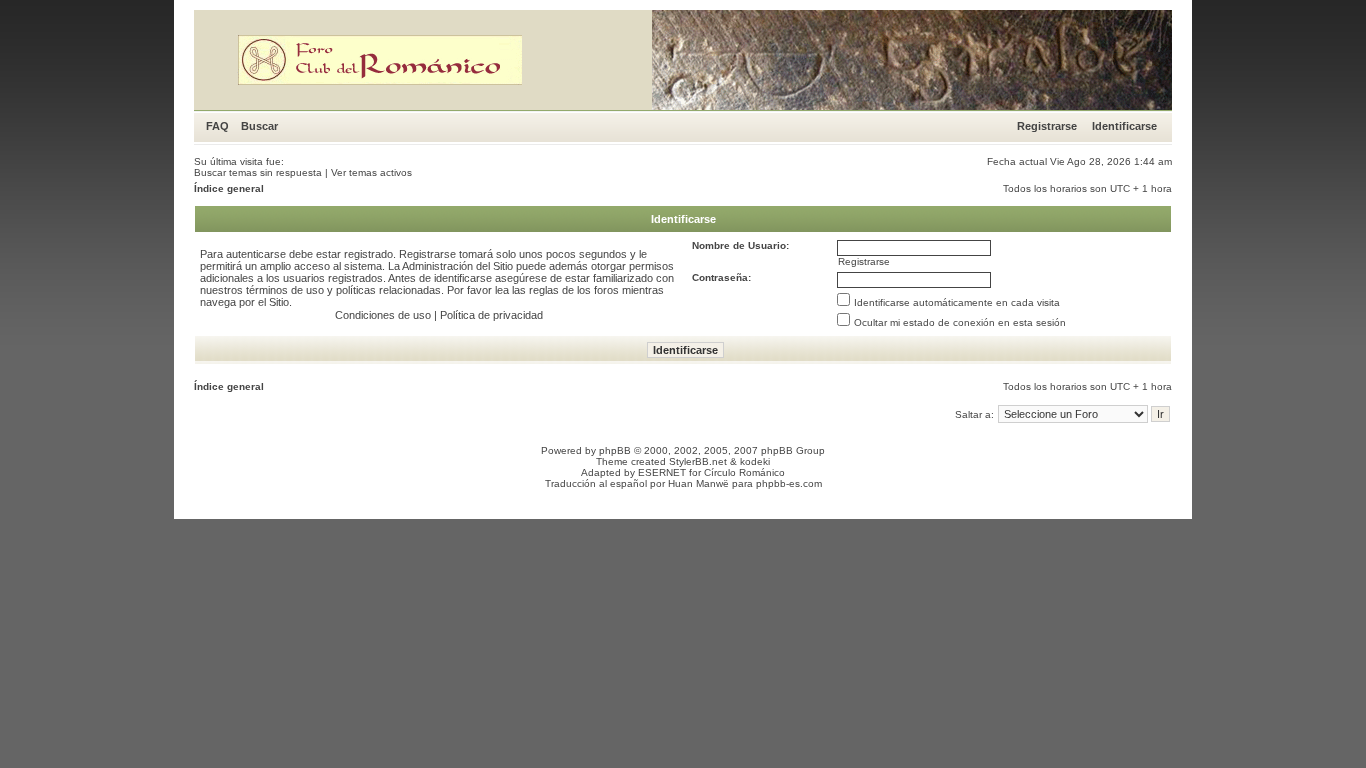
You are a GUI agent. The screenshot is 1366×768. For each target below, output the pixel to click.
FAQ (217, 126)
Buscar (259, 126)
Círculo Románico (744, 472)
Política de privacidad (491, 315)
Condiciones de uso (383, 315)
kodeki (755, 461)
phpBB (615, 450)
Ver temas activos (371, 172)
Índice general (229, 188)
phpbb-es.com (789, 483)
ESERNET (662, 472)
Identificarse (1124, 126)
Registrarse (1047, 126)
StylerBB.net (698, 461)
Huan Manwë (698, 483)
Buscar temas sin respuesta (258, 172)
